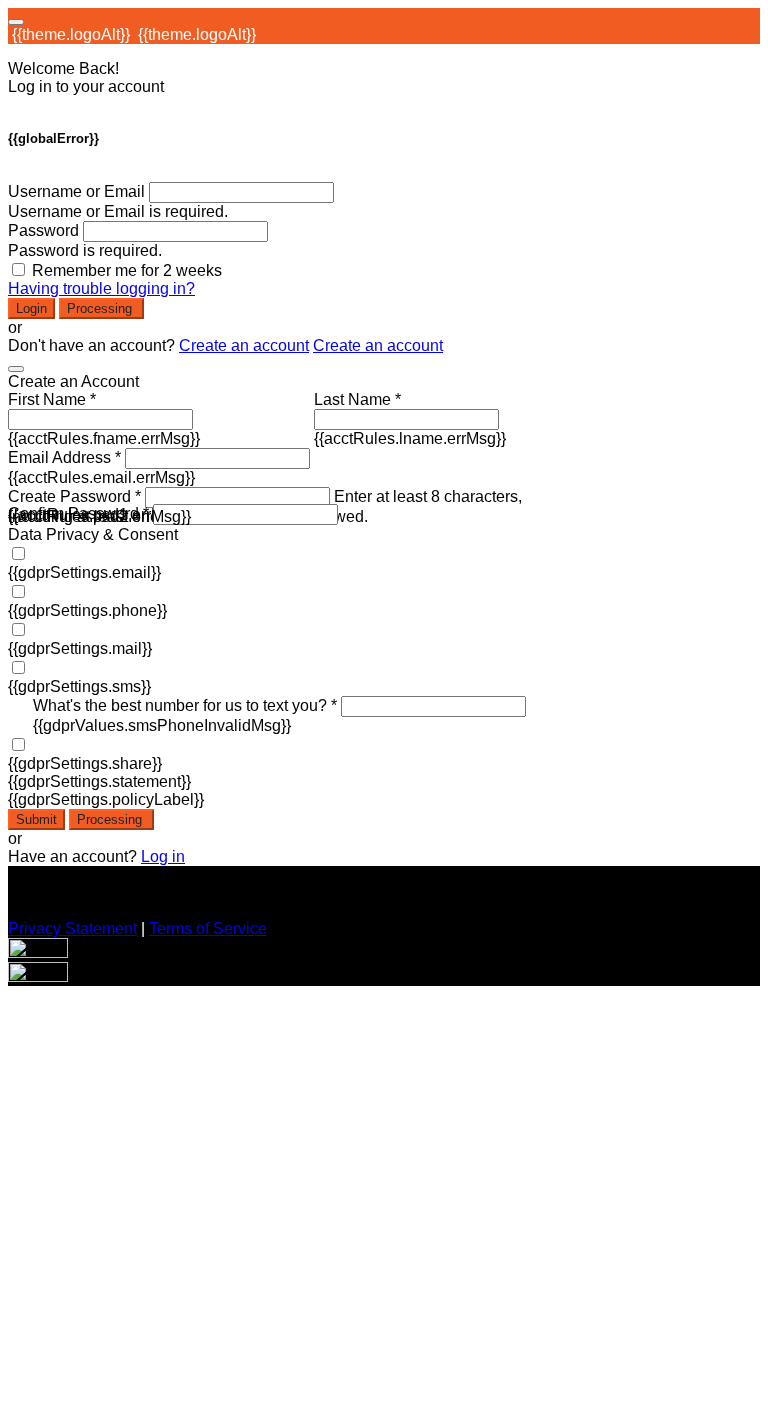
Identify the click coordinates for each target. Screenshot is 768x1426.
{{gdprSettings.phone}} (87, 610)
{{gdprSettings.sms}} (79, 686)
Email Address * (64, 457)
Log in (163, 856)
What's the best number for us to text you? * (185, 705)
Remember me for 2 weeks (127, 270)
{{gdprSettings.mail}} (80, 648)
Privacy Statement (72, 928)
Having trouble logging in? (101, 288)
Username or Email (76, 191)
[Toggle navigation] (16, 22)
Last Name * (357, 399)
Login (31, 308)
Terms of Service (208, 928)
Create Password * (74, 496)
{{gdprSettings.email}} (84, 572)
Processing (101, 308)
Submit (36, 819)
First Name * (52, 399)
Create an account (244, 345)
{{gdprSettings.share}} (85, 763)
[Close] (16, 369)
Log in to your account (86, 86)
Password (43, 230)
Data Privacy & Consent (93, 534)
